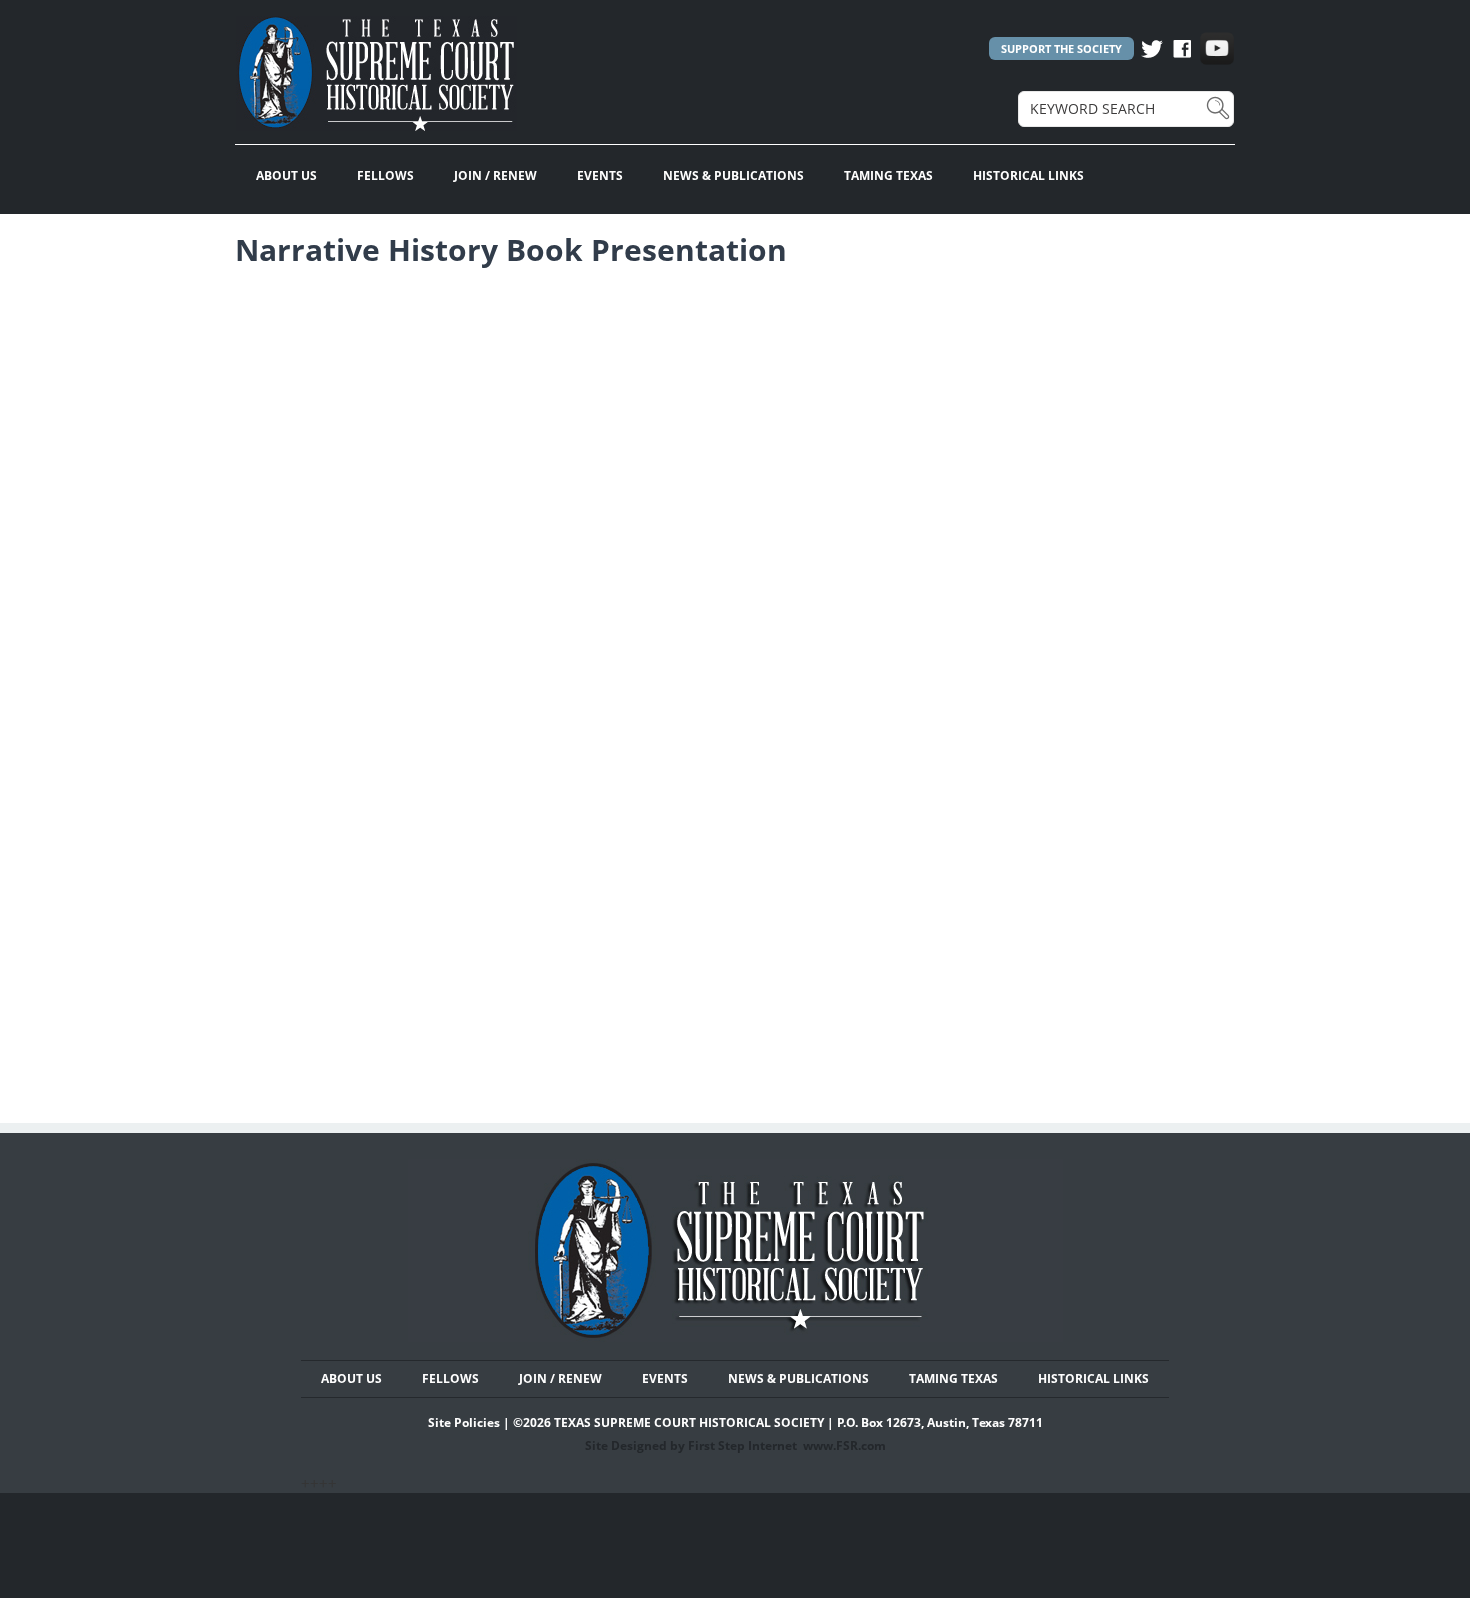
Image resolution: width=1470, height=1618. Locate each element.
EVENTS (600, 175)
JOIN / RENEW (495, 175)
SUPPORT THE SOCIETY (1061, 48)
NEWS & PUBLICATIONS (733, 175)
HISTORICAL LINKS (1028, 175)
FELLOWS (385, 175)
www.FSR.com (844, 1445)
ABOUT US (286, 175)
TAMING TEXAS (888, 175)
